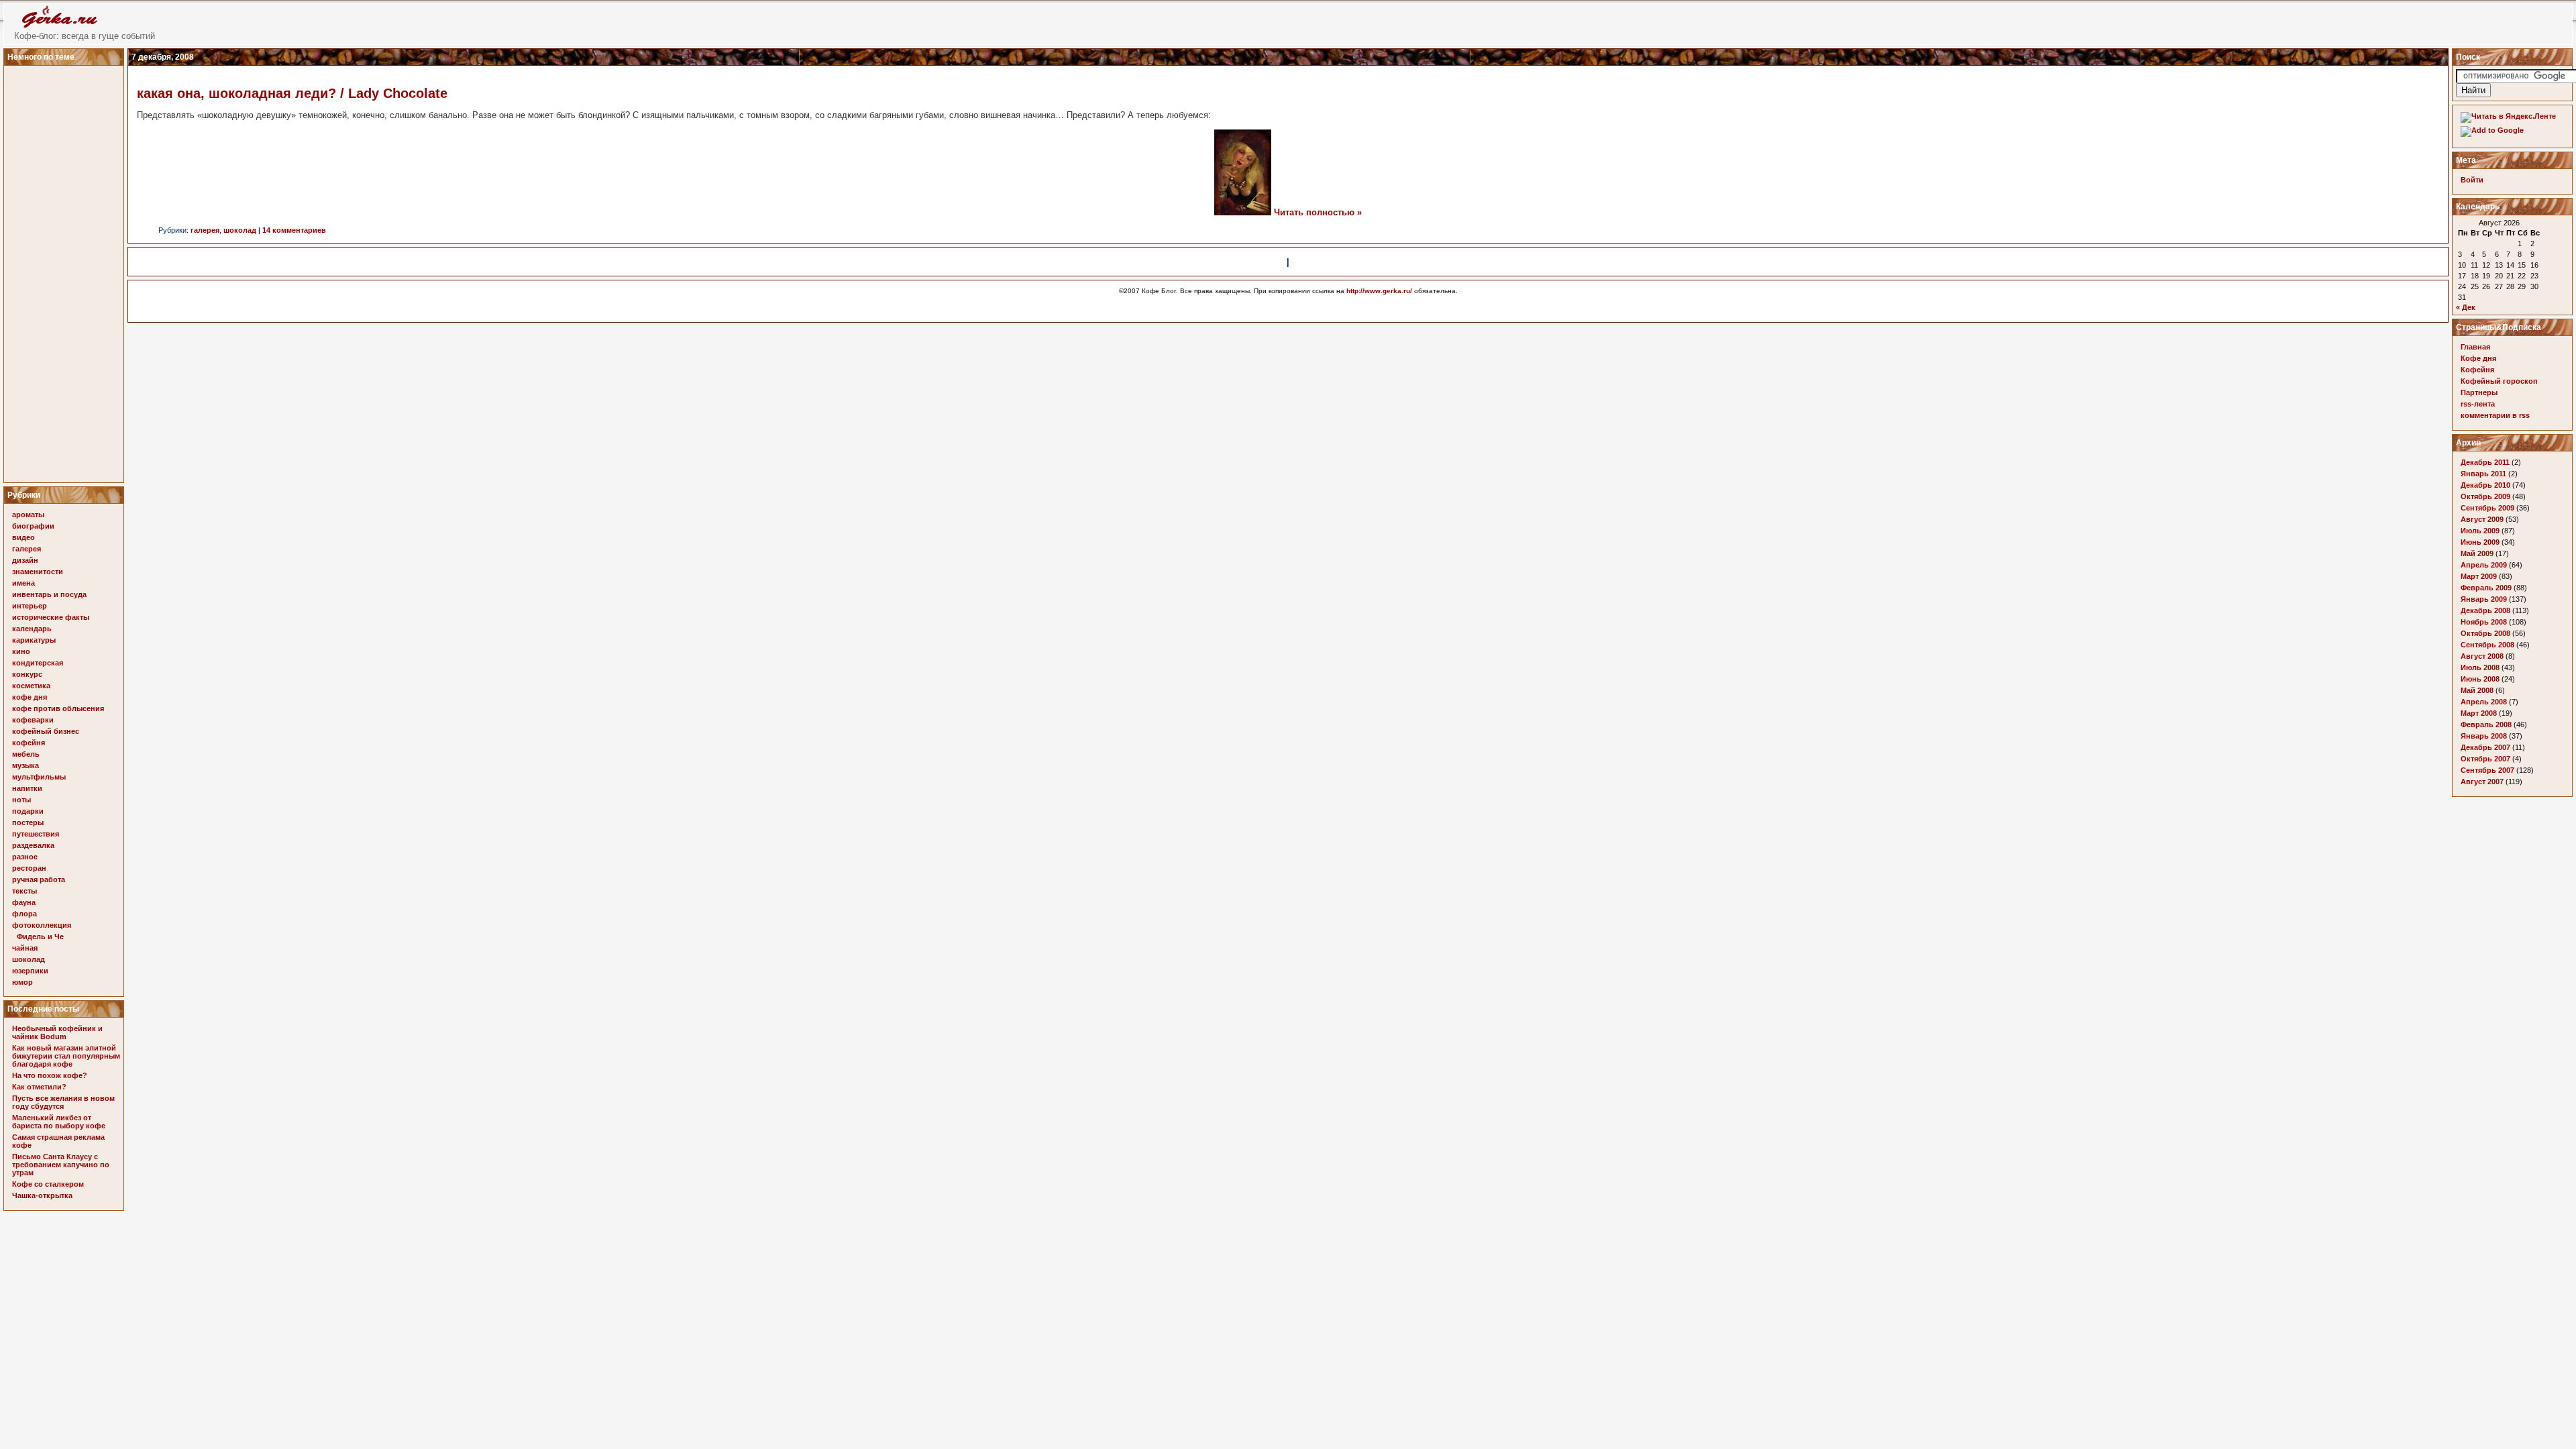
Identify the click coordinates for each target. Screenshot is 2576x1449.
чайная (25, 948)
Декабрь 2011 (2485, 462)
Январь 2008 (2484, 736)
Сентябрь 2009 (2487, 508)
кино (21, 651)
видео (23, 537)
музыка (25, 765)
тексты (24, 891)
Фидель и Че (40, 936)
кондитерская (38, 663)
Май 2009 (2477, 553)
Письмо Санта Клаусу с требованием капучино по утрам (61, 1165)
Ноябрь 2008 (2484, 622)
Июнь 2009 (2480, 542)
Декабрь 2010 (2485, 485)
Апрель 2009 (2484, 565)
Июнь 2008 (2480, 679)
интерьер (30, 606)
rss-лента (2478, 404)
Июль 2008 (2480, 667)
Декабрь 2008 (2485, 610)
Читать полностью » (1318, 212)
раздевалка (33, 845)
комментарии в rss (2495, 415)
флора (24, 914)
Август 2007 (2482, 782)
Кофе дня (2478, 358)
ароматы (28, 515)
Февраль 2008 (2486, 724)
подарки (28, 811)
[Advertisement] (66, 270)
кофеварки (33, 720)
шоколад (29, 959)
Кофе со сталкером (48, 1184)
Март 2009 (2479, 576)
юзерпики (30, 971)
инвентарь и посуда (49, 594)
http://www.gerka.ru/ (1379, 291)
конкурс (27, 674)
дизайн (25, 560)
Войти (2472, 180)
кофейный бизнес (46, 731)
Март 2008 (2479, 713)
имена (23, 583)
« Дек (2466, 307)
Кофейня (2477, 370)
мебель (26, 754)
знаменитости (38, 572)
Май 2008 (2477, 690)
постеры (28, 822)
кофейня (29, 743)
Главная (2475, 347)
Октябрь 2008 (2485, 633)
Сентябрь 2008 (2487, 645)
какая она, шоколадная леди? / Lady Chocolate (292, 93)
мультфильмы (39, 777)
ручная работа (39, 879)
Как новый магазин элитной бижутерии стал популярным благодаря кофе (66, 1056)
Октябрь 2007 (2485, 759)
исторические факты (51, 617)
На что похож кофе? (50, 1075)
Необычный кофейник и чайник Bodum (57, 1032)
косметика (31, 686)
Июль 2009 (2480, 531)
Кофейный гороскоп (2499, 381)
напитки (27, 788)
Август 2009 (2482, 519)
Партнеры (2479, 392)
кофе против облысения (58, 708)
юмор (22, 982)
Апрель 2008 (2484, 702)
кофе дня (30, 697)
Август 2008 (2482, 656)
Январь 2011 (2483, 474)
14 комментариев (294, 230)
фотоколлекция (42, 925)
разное (25, 857)
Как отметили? (39, 1087)
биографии (33, 526)
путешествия (36, 834)
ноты (21, 800)
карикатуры (34, 640)
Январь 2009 (2484, 599)
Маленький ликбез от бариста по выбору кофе (59, 1122)
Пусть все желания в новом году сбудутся (63, 1102)
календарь (32, 629)
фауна (24, 902)
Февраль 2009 (2486, 588)
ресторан (29, 868)
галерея (26, 549)
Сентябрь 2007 (2487, 770)
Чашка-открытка (42, 1195)
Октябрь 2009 (2485, 496)
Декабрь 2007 (2485, 747)
